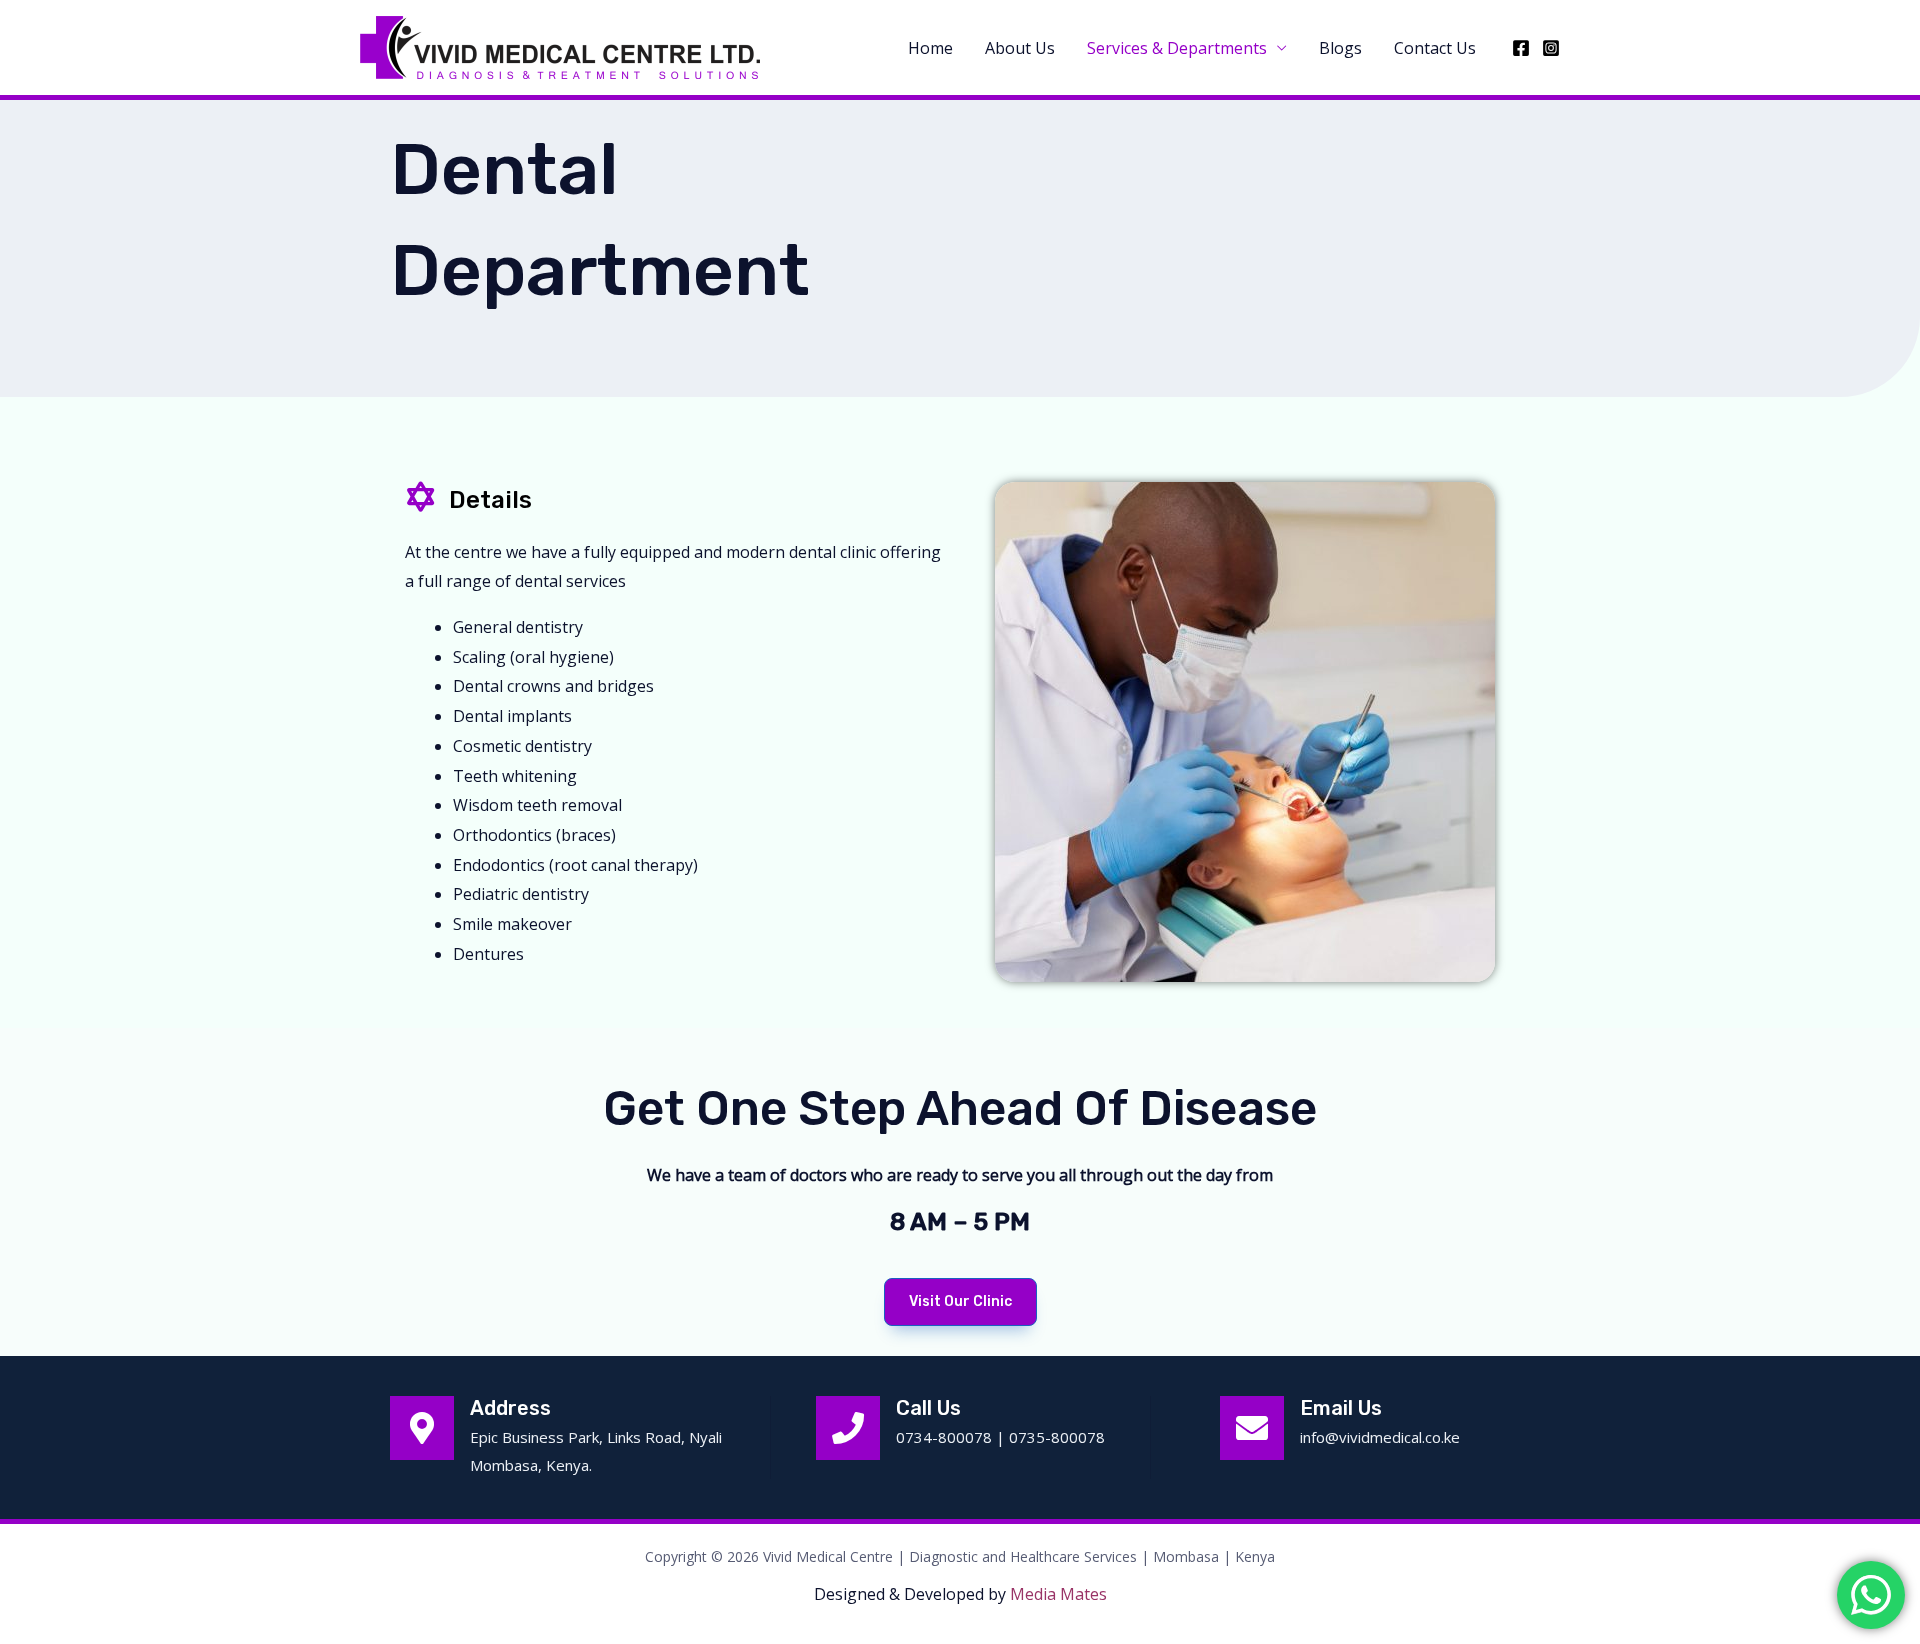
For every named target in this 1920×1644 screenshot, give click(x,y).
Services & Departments (1177, 48)
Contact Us (1435, 48)
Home (930, 48)
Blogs (1340, 48)
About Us (1020, 48)
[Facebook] (1521, 48)
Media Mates (1058, 1594)
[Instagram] (1551, 48)
